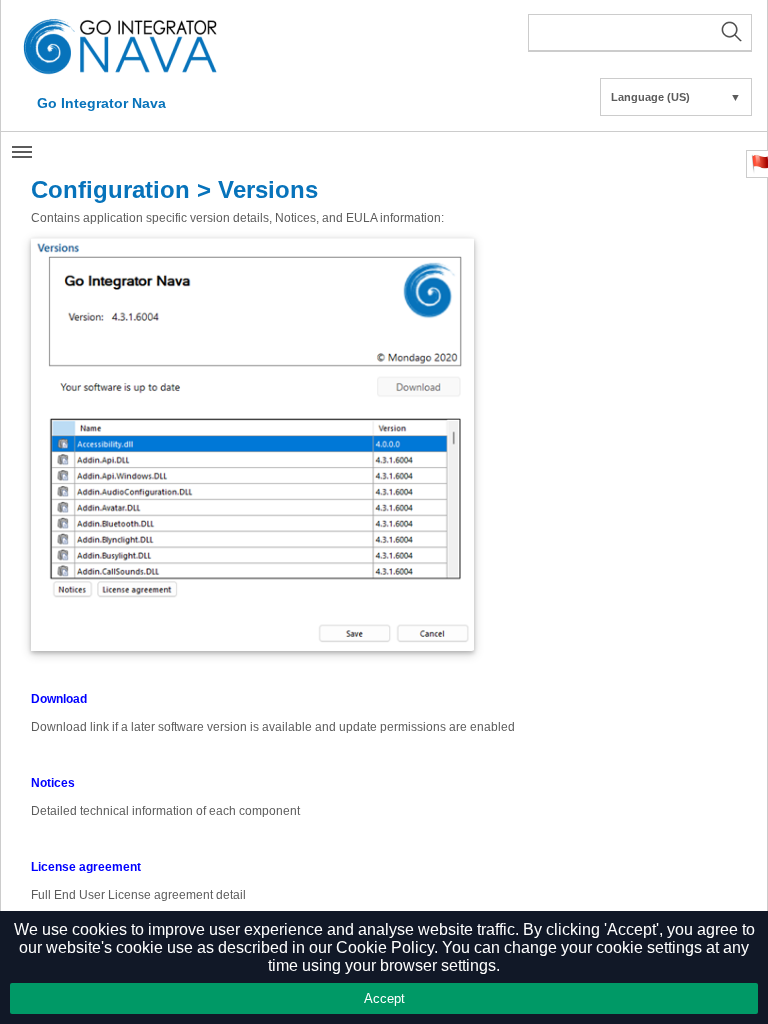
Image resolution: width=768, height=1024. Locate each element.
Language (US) (676, 97)
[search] (640, 33)
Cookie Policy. (387, 947)
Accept (384, 998)
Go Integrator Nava (101, 103)
